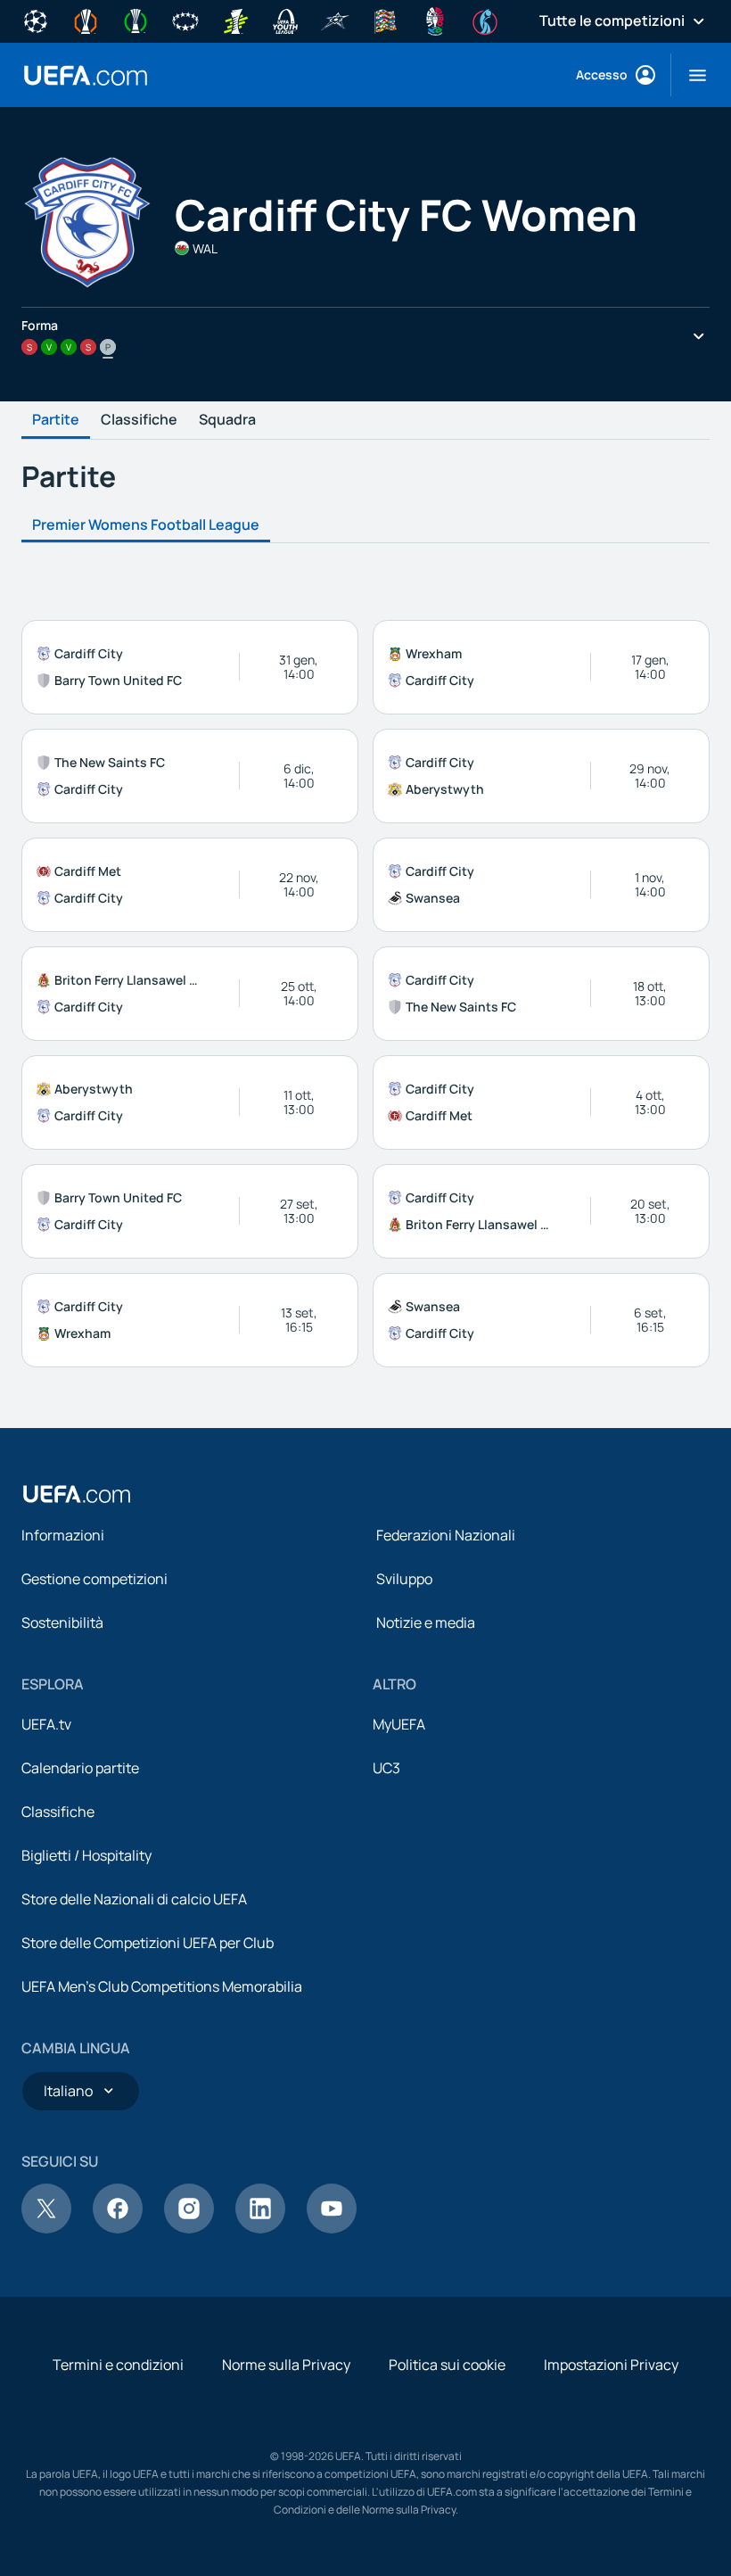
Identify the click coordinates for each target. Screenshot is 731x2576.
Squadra (227, 420)
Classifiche (139, 420)
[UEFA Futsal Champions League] (335, 20)
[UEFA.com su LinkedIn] (260, 2228)
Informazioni (63, 1535)
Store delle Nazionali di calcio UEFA (134, 1899)
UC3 (386, 1768)
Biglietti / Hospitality (86, 1855)
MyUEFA (399, 1724)
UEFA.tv (46, 1724)
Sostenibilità (62, 1622)
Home (86, 75)
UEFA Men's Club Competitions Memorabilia (162, 1986)
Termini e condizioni (118, 2365)
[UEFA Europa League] (86, 20)
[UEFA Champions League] (36, 20)
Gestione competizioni (94, 1579)
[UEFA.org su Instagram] (189, 2228)
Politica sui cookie (447, 2365)
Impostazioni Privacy (611, 2365)
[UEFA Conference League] (136, 20)
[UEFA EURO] (435, 20)
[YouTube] (332, 2228)
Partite (56, 420)
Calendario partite (80, 1768)
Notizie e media (426, 1622)
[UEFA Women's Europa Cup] (235, 20)
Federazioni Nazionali (446, 1535)
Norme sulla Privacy (286, 2365)
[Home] (77, 1494)
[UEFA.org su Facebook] (118, 2228)
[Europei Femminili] (485, 20)
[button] (690, 75)
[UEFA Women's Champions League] (185, 20)
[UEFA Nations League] (385, 20)
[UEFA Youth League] (285, 20)
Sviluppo (404, 1579)
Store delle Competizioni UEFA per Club (148, 1943)
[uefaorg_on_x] (46, 2228)
